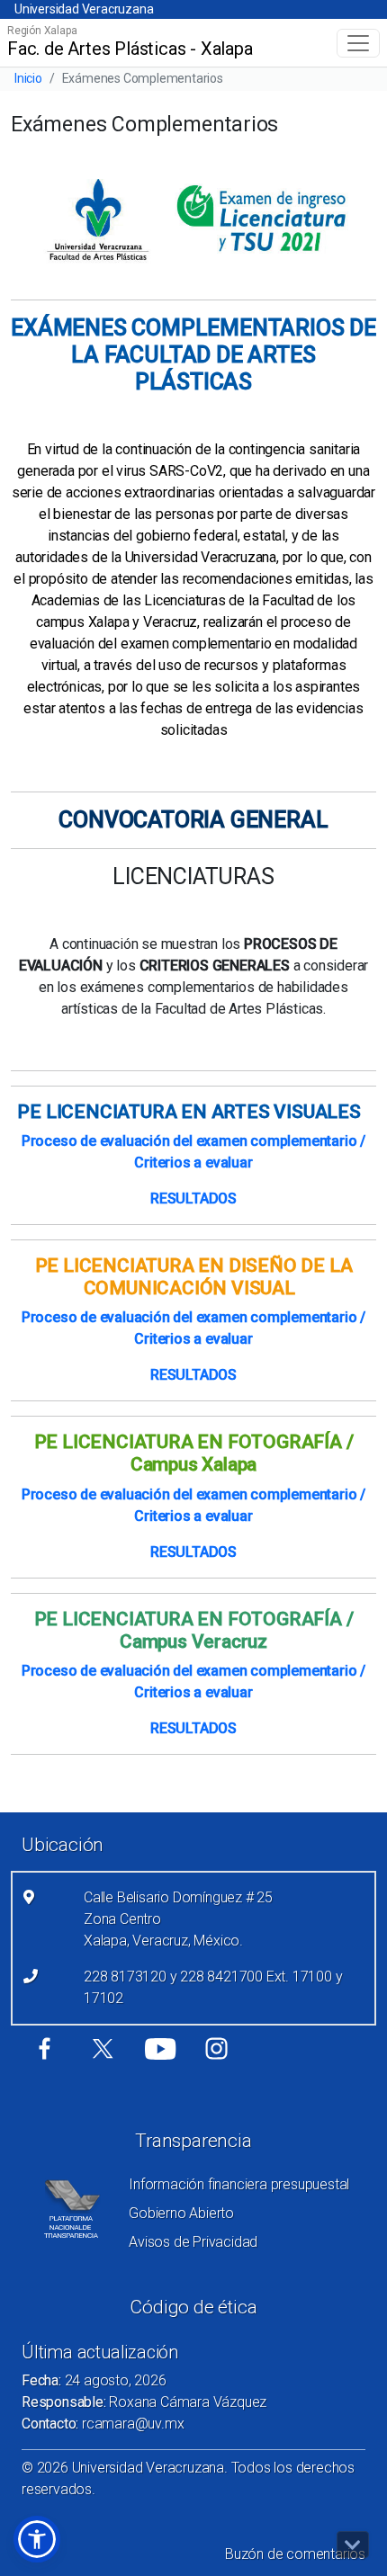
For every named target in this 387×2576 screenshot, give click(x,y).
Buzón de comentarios (295, 2554)
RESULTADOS (193, 1199)
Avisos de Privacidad (193, 2242)
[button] (37, 2539)
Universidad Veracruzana (84, 9)
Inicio (28, 78)
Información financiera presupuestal (239, 2184)
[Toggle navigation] (358, 43)
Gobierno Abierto (181, 2213)
